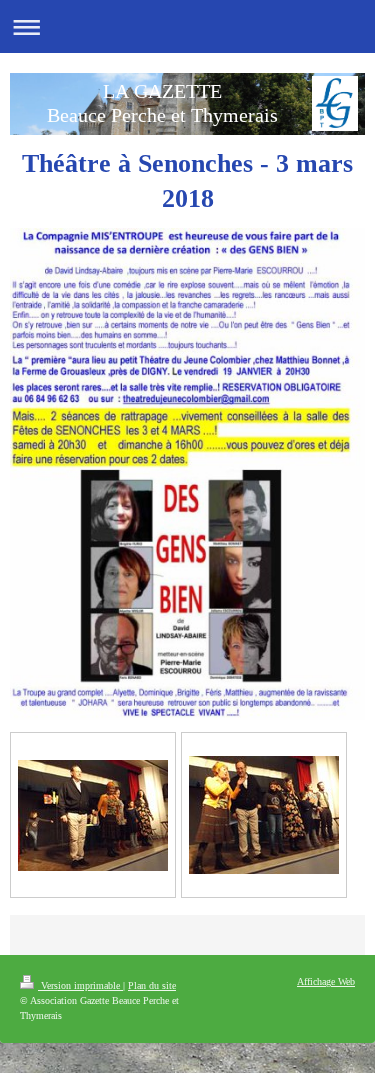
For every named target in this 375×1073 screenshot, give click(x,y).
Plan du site (152, 985)
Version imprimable (80, 985)
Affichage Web (326, 981)
